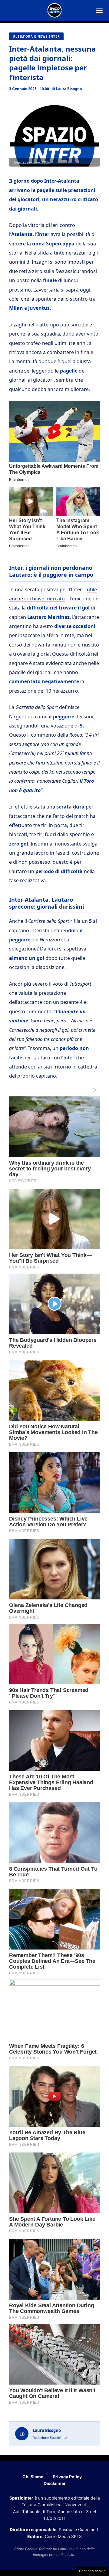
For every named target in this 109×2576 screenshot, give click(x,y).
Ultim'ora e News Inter (36, 36)
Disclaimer (55, 2483)
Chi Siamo (33, 2477)
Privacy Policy (67, 2477)
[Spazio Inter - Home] (54, 10)
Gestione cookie (92, 2571)
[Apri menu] (99, 10)
